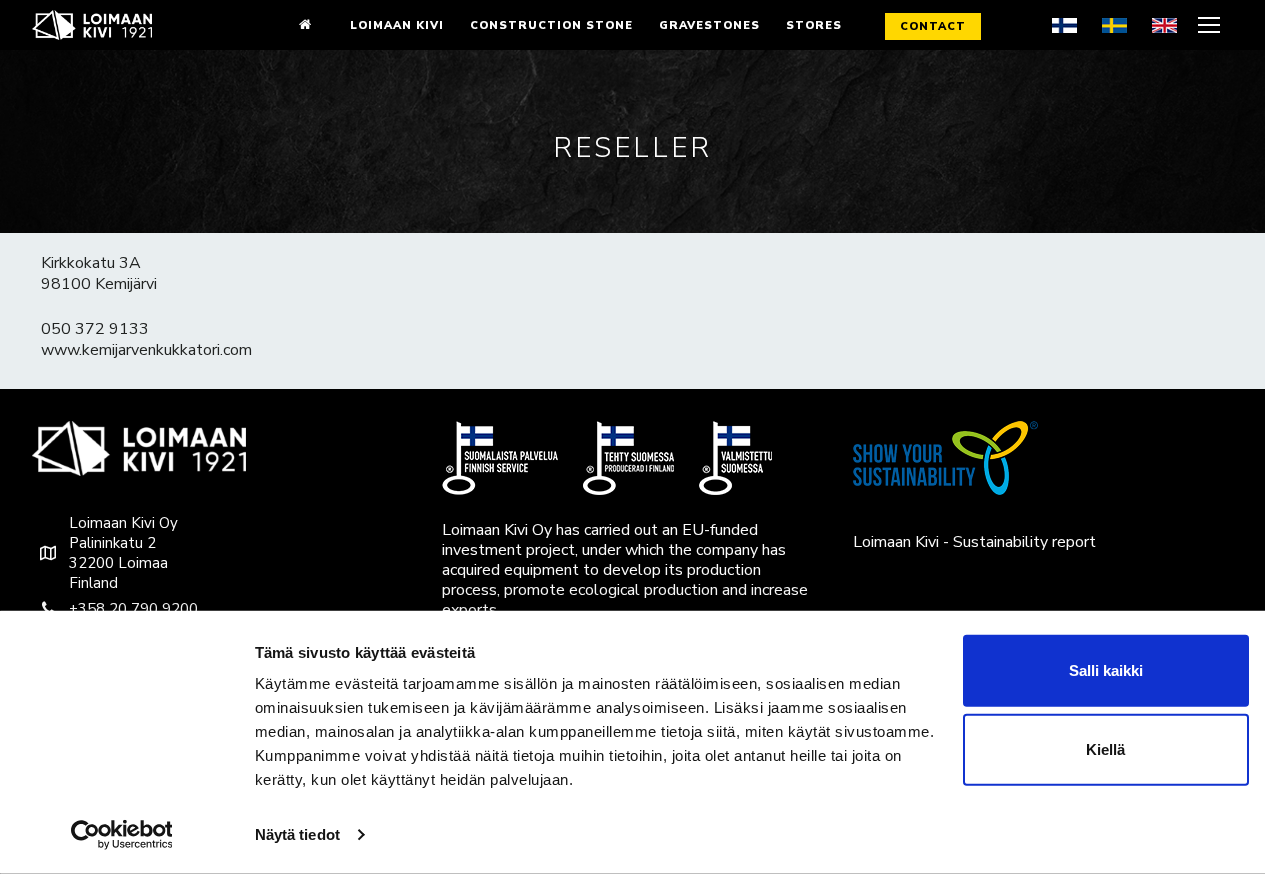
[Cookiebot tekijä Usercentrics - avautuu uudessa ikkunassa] (121, 835)
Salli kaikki (1106, 670)
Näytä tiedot (297, 834)
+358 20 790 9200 (133, 609)
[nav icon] (1211, 25)
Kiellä (1105, 749)
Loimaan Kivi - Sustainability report (974, 542)
